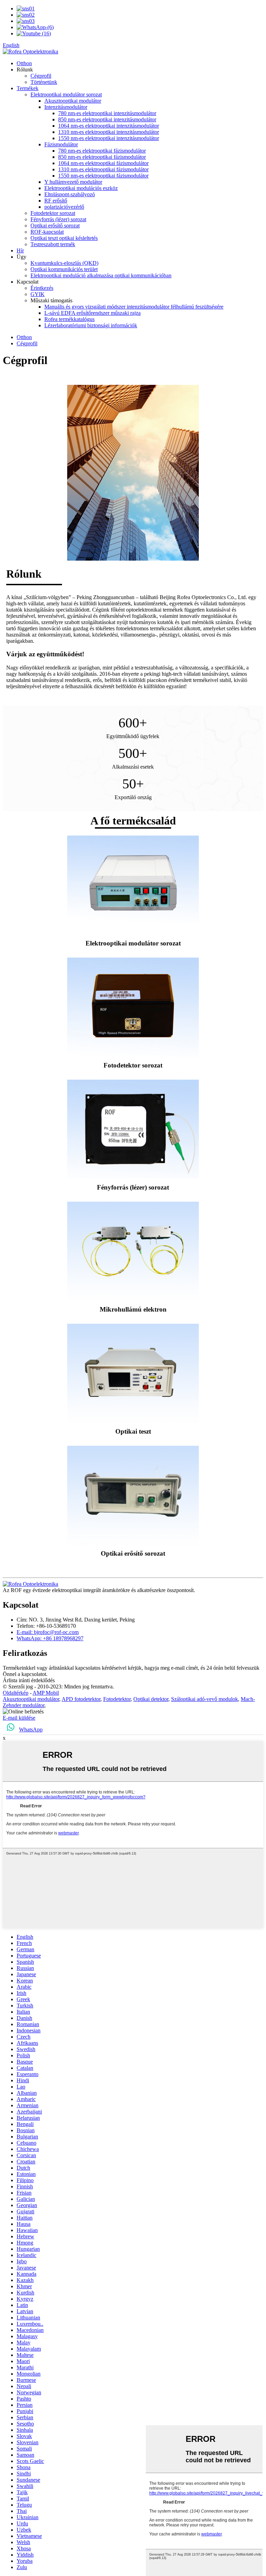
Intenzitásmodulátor (66, 107)
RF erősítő (56, 201)
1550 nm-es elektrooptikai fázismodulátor (103, 176)
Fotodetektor (117, 1699)
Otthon (24, 63)
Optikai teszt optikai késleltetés (64, 238)
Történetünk (44, 82)
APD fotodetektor (81, 1699)
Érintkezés (42, 288)
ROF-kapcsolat (47, 232)
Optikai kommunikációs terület (64, 269)
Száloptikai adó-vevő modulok (205, 1699)
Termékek (28, 88)
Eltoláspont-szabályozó (70, 194)
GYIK (38, 294)
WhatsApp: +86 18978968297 (50, 1638)
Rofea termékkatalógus (69, 319)
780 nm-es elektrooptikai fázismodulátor (102, 151)
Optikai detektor (151, 1699)
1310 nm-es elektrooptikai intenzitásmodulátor (109, 132)
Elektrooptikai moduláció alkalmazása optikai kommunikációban (101, 275)
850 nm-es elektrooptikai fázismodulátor (102, 157)
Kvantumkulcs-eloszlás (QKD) (64, 263)
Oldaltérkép (16, 1693)
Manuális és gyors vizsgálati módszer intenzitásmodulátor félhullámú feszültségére (134, 307)
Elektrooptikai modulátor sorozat (66, 94)
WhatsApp (31, 1730)
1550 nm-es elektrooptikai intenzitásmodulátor (109, 138)
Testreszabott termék (53, 244)
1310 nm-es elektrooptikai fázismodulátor (103, 169)
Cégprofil (41, 76)
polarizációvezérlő (64, 207)
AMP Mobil (46, 1693)
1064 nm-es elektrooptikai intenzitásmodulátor (109, 126)
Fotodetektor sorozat (53, 213)
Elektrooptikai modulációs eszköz (81, 188)
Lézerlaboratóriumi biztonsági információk (91, 325)
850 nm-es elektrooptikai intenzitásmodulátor (107, 119)
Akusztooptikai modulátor (73, 101)
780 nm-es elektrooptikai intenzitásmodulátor (107, 113)
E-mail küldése (19, 1718)
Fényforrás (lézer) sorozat (58, 219)
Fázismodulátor (61, 144)
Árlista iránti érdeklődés (29, 1680)
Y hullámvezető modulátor (73, 182)
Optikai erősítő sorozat (55, 226)
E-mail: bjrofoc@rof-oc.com (48, 1632)
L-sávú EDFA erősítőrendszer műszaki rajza (92, 313)
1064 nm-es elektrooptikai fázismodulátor (103, 163)
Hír (20, 250)
